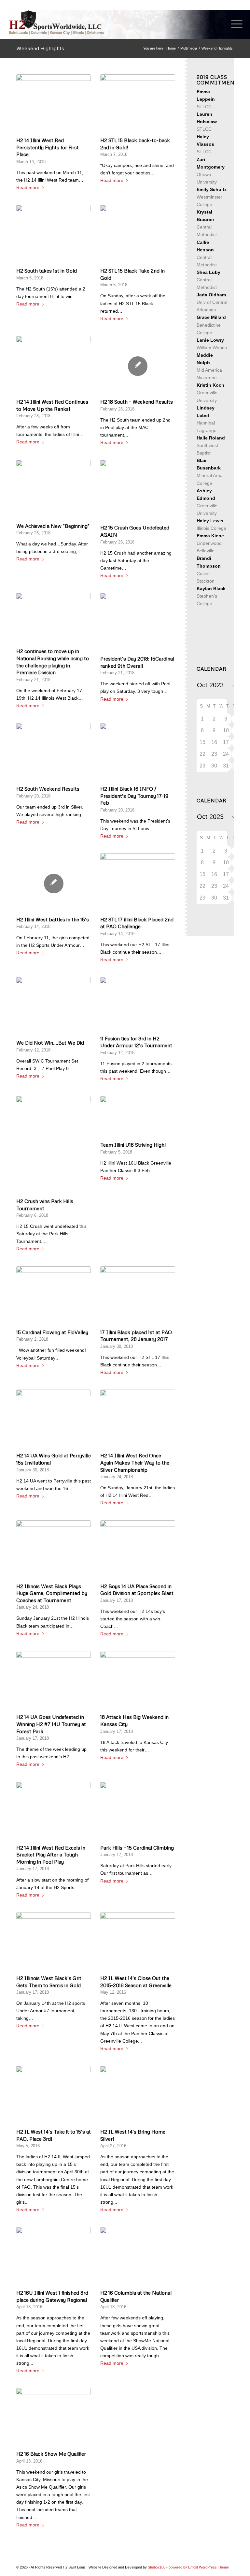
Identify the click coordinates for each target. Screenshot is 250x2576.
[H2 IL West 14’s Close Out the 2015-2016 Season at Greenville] (138, 1942)
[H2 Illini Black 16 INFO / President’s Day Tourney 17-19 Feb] (138, 753)
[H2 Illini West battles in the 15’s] (54, 884)
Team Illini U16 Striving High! (133, 1145)
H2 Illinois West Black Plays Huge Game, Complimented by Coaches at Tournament (52, 1593)
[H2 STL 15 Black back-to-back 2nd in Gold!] (138, 104)
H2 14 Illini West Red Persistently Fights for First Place (48, 147)
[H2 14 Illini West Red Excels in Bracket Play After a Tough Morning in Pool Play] (54, 1812)
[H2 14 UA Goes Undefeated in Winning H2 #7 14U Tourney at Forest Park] (54, 1681)
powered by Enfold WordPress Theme (199, 2567)
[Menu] (234, 24)
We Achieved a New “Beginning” (53, 526)
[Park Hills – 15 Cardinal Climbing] (138, 1812)
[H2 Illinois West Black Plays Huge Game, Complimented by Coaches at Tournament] (54, 1550)
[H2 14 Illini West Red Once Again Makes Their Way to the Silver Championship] (138, 1420)
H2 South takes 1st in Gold (47, 270)
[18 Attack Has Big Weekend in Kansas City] (138, 1681)
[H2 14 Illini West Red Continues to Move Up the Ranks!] (54, 366)
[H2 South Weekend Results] (54, 753)
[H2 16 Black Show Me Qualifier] (54, 2418)
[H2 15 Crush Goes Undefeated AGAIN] (138, 491)
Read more (28, 187)
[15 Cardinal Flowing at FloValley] (54, 1296)
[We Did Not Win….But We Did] (54, 1007)
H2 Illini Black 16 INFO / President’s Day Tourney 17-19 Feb (134, 796)
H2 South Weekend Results (48, 789)
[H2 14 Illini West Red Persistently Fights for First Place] (54, 104)
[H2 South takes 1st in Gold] (54, 235)
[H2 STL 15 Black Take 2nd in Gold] (138, 235)
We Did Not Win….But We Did (50, 1042)
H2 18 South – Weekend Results (137, 402)
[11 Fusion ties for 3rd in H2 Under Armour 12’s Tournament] (138, 1005)
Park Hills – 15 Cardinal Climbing (137, 1847)
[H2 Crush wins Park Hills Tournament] (54, 1146)
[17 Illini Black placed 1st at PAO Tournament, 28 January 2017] (138, 1296)
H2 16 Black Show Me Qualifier (51, 2454)
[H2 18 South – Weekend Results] (138, 366)
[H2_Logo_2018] (56, 22)
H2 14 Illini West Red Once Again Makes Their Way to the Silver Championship (135, 1462)
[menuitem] (234, 24)
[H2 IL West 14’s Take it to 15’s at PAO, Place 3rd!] (54, 2096)
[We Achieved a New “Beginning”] (54, 490)
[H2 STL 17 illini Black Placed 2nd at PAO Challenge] (138, 883)
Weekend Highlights (40, 48)
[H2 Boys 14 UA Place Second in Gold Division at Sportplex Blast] (138, 1550)
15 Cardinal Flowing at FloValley (52, 1332)
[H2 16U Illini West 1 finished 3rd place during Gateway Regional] (54, 2257)
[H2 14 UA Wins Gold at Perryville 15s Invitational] (54, 1420)
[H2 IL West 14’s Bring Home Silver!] (138, 2096)
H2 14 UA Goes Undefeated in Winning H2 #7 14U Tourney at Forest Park (51, 1724)
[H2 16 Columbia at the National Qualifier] (138, 2257)
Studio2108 (157, 2567)
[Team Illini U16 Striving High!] (138, 1117)
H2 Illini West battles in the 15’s (53, 919)
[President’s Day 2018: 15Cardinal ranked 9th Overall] (138, 623)
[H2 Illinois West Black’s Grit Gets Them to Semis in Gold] (54, 1942)
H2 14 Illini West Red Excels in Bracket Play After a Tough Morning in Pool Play (51, 1854)
